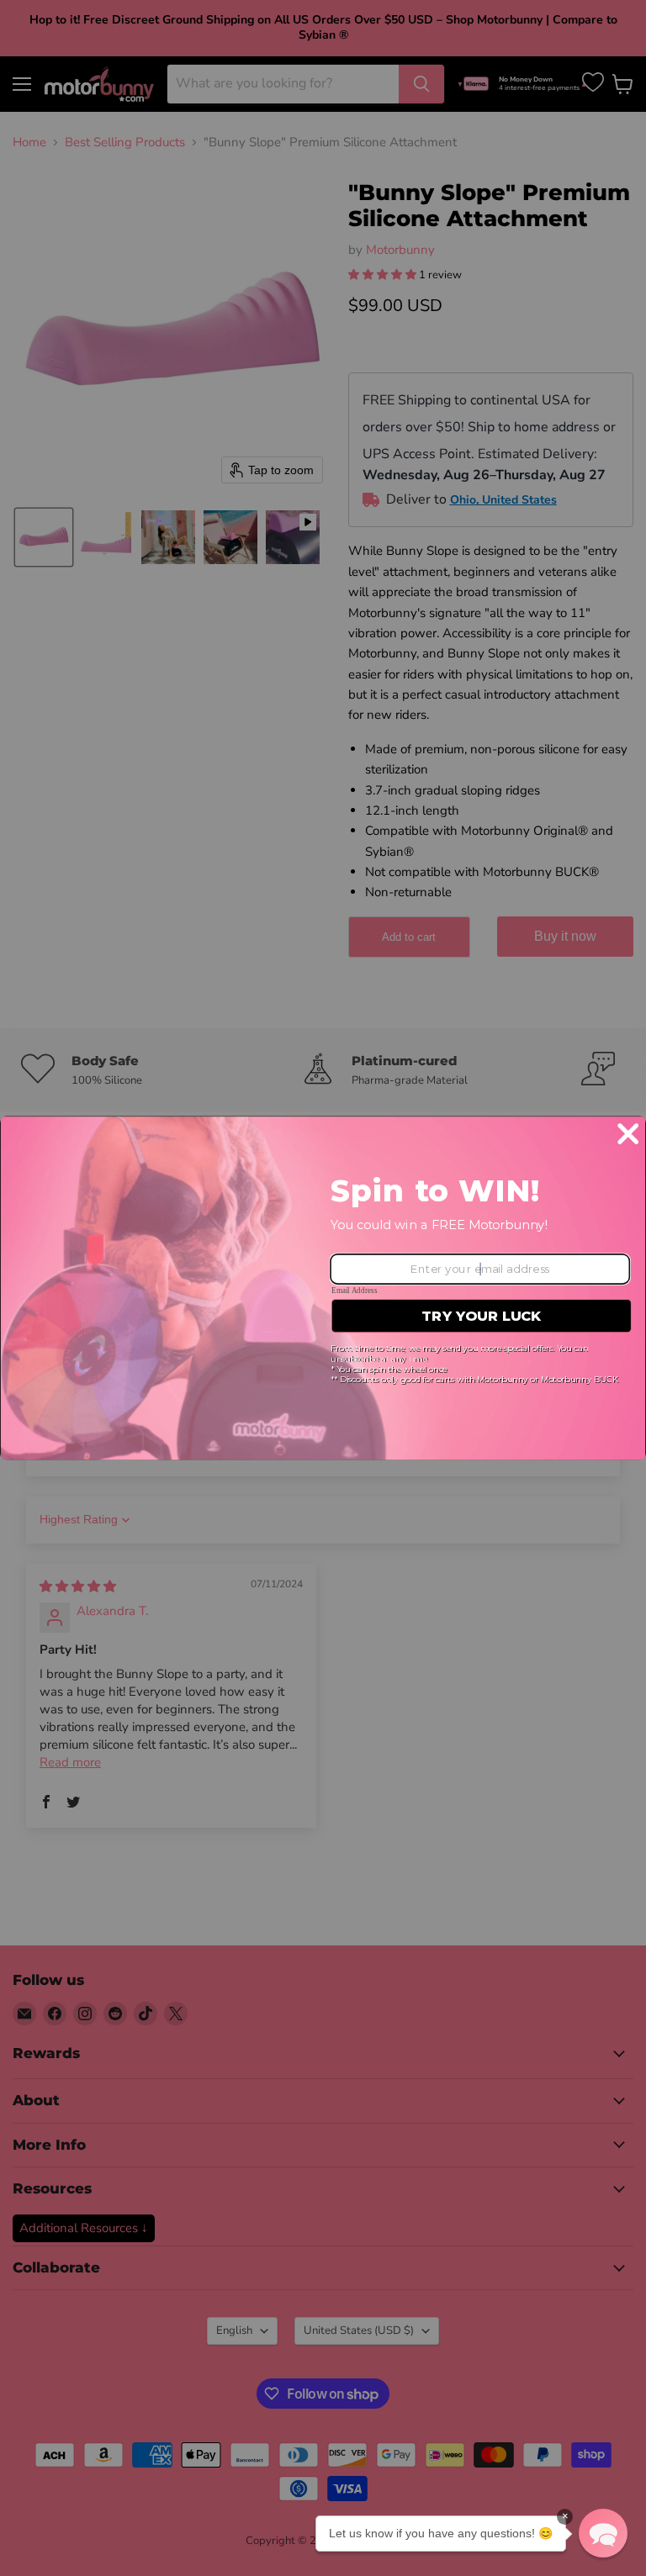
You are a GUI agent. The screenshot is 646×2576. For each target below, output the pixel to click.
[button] (603, 2533)
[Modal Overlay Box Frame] (323, 1288)
